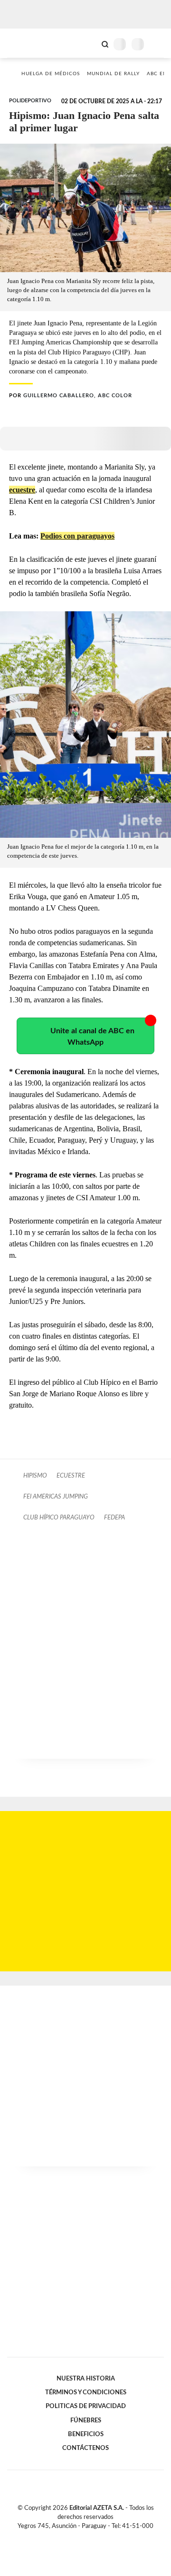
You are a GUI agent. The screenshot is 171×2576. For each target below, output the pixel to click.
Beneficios (86, 2434)
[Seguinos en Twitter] (82, 2537)
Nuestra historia (86, 2379)
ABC (25, 43)
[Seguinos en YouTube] (92, 2537)
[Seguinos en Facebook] (72, 2537)
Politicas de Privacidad (86, 2406)
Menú (158, 44)
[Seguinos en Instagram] (102, 2537)
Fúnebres (86, 2420)
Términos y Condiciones (86, 2392)
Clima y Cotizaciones (89, 43)
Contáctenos (85, 2448)
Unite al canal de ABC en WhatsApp (92, 1037)
